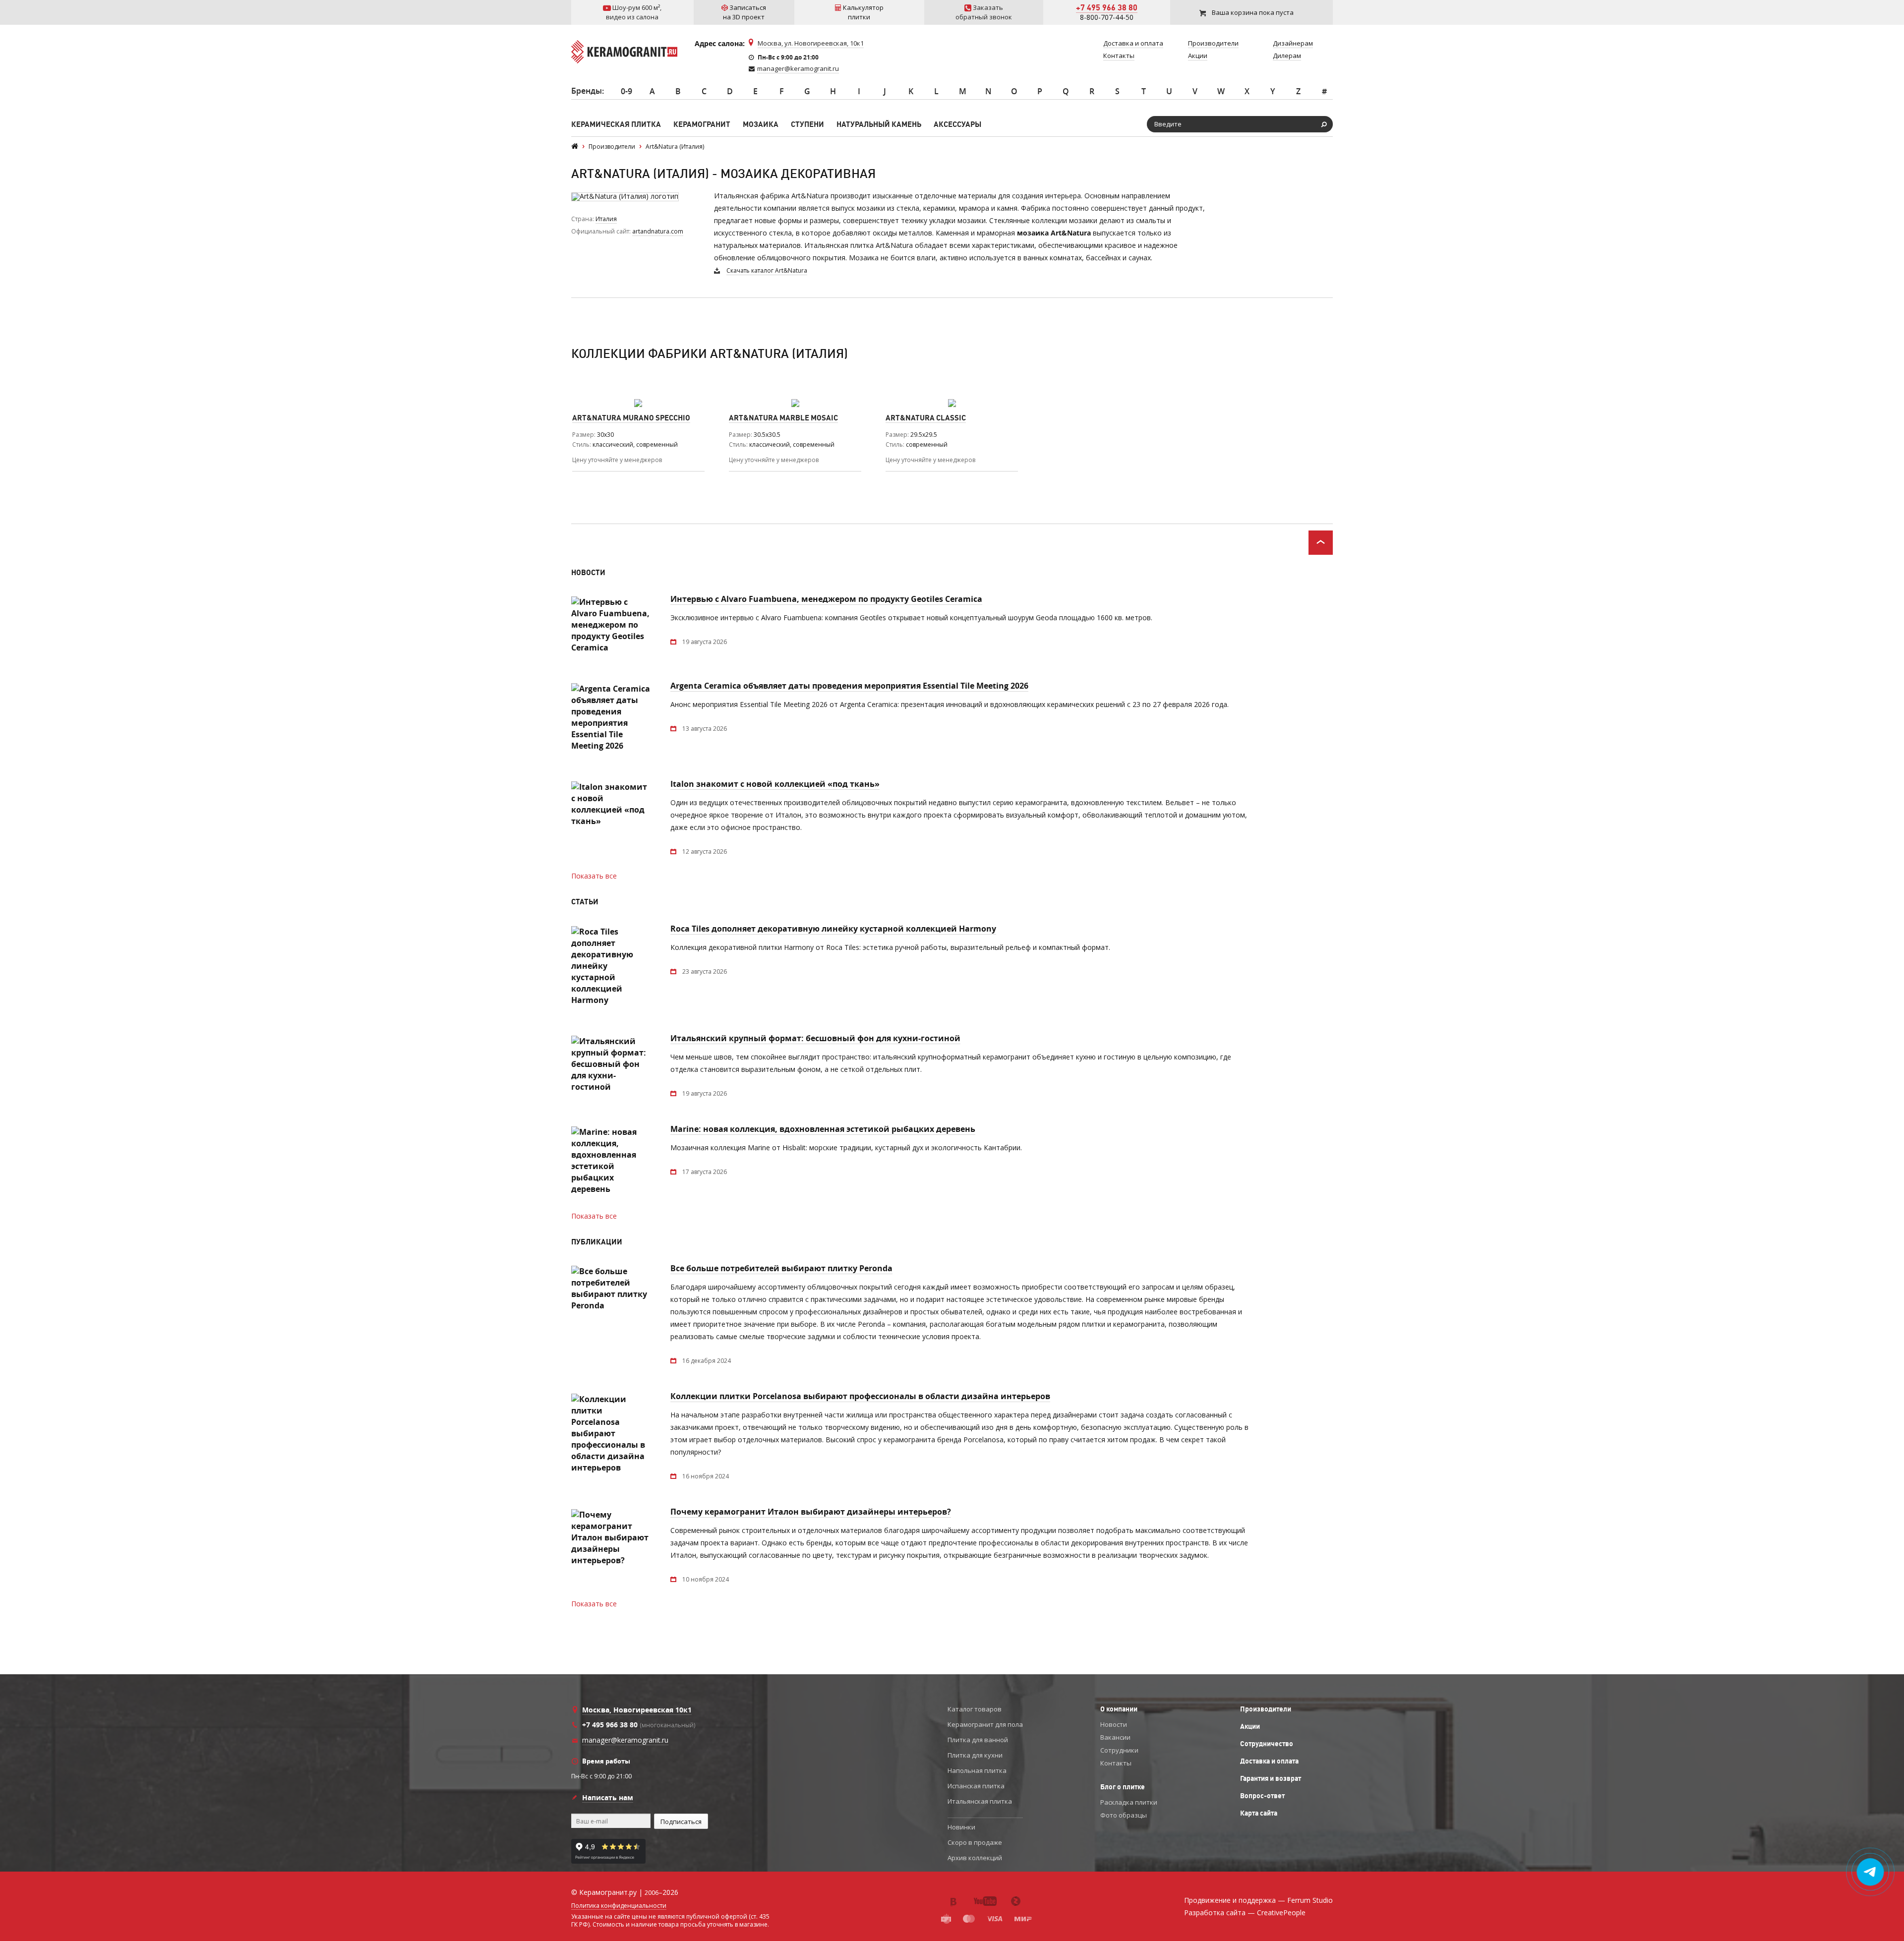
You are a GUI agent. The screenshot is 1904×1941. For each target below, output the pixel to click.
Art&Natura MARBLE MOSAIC (783, 418)
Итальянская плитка (980, 1801)
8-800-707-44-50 (1107, 17)
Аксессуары (957, 124)
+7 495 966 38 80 (1107, 7)
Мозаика (761, 124)
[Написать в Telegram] (1871, 1872)
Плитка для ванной (978, 1740)
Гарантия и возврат (1271, 1778)
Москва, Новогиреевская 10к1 (637, 1710)
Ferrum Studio (1310, 1900)
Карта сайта (1259, 1813)
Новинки (961, 1827)
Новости (1114, 1724)
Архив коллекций (975, 1858)
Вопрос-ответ (1262, 1796)
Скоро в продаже (975, 1842)
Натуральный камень (879, 124)
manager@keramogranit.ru (798, 68)
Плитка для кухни (975, 1755)
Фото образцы (1124, 1815)
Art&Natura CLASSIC (926, 418)
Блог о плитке (1123, 1787)
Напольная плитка (977, 1770)
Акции (1250, 1726)
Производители (1266, 1709)
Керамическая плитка (616, 124)
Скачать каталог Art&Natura (767, 270)
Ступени (807, 124)
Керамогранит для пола (985, 1724)
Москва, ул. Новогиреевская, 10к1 (811, 43)
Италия (606, 219)
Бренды (587, 91)
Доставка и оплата (1269, 1761)
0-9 (626, 91)
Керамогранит (702, 124)
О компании (1119, 1709)
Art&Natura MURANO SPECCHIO (631, 418)
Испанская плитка (976, 1786)
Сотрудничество (1267, 1744)
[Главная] (575, 147)
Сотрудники (1119, 1750)
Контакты (1116, 1763)
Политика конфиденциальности (619, 1906)
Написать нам (608, 1797)
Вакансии (1115, 1737)
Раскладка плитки (1129, 1802)
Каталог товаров (975, 1709)
